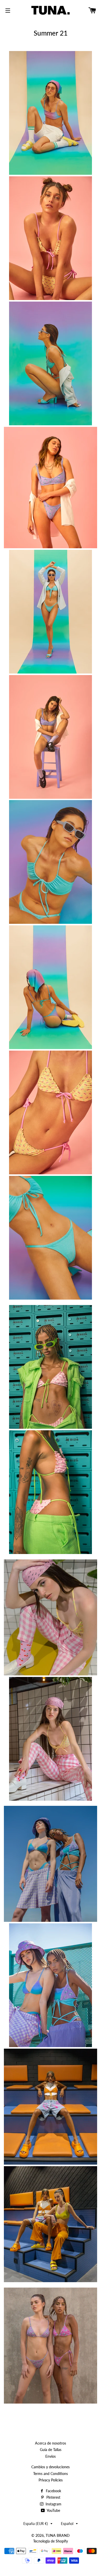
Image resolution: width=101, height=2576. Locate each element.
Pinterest (53, 2497)
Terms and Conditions (51, 2474)
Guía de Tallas (51, 2450)
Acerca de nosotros (51, 2443)
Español (67, 2524)
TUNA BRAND (58, 2535)
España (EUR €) (36, 2524)
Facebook (53, 2491)
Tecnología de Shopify (51, 2541)
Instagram (53, 2504)
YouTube (53, 2510)
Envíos (51, 2456)
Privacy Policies (51, 2480)
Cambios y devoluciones (51, 2467)
